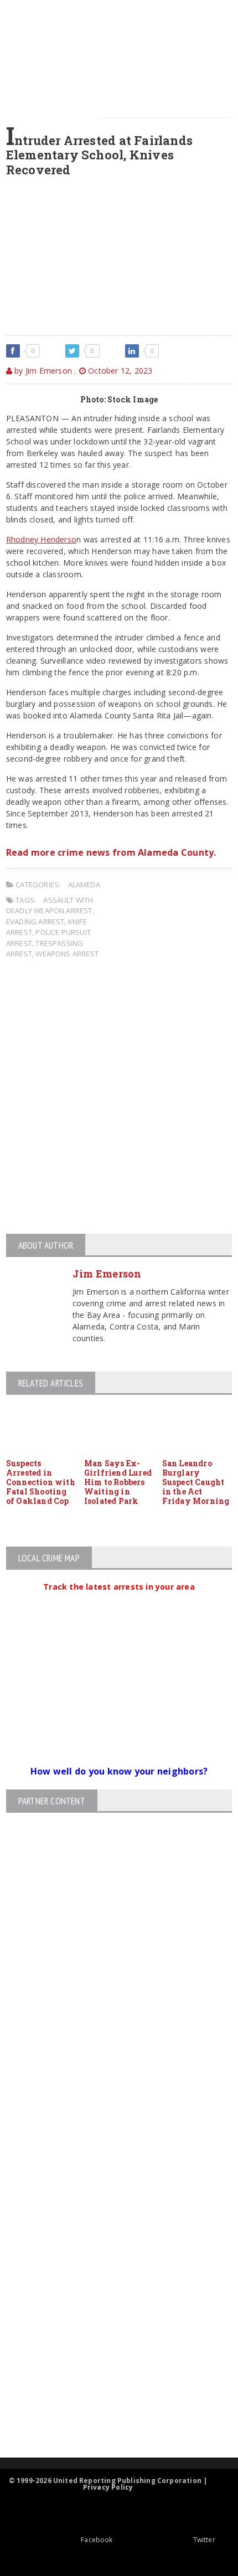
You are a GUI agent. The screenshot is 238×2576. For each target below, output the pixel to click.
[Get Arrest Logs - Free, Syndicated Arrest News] (109, 2295)
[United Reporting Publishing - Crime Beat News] (110, 2201)
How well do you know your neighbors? (119, 1771)
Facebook (97, 2540)
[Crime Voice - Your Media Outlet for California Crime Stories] (110, 2414)
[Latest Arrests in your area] (119, 1600)
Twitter (204, 2540)
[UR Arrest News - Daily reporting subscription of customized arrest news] (110, 2367)
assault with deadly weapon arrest (50, 906)
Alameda (84, 884)
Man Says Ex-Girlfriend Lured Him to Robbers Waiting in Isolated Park (118, 1482)
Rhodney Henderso (41, 539)
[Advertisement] (119, 1098)
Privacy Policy (108, 2487)
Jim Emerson (107, 1274)
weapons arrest (67, 954)
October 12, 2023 (119, 371)
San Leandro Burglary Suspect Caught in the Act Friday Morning (196, 1482)
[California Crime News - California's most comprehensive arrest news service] (110, 2331)
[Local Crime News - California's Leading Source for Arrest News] (110, 2248)
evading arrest (35, 922)
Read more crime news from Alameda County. (111, 852)
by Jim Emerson (42, 371)
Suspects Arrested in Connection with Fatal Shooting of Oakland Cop (41, 1482)
